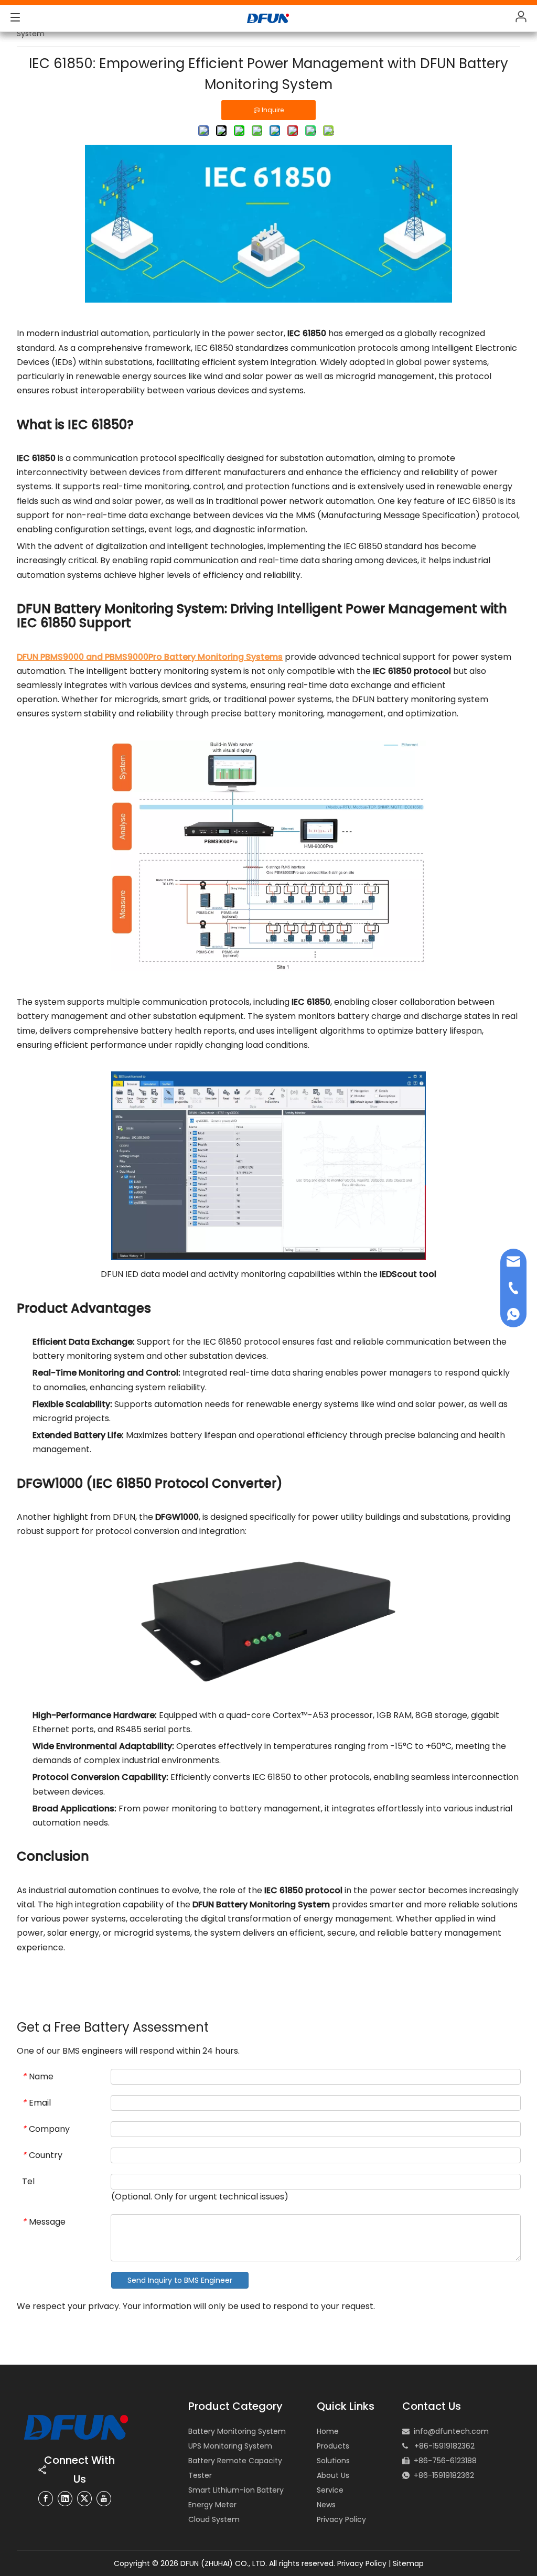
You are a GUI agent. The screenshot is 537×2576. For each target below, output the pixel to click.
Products (333, 2446)
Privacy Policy (341, 2519)
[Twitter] (84, 2499)
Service (330, 2490)
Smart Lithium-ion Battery (236, 2490)
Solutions (333, 2461)
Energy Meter (212, 2505)
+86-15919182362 (444, 2475)
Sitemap (408, 2563)
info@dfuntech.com (451, 2431)
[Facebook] (46, 2499)
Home (328, 2431)
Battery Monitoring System (237, 2431)
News (326, 2505)
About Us (333, 2475)
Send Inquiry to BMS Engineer (180, 2280)
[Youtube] (104, 2499)
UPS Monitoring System (230, 2446)
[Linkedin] (65, 2499)
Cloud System (214, 2519)
